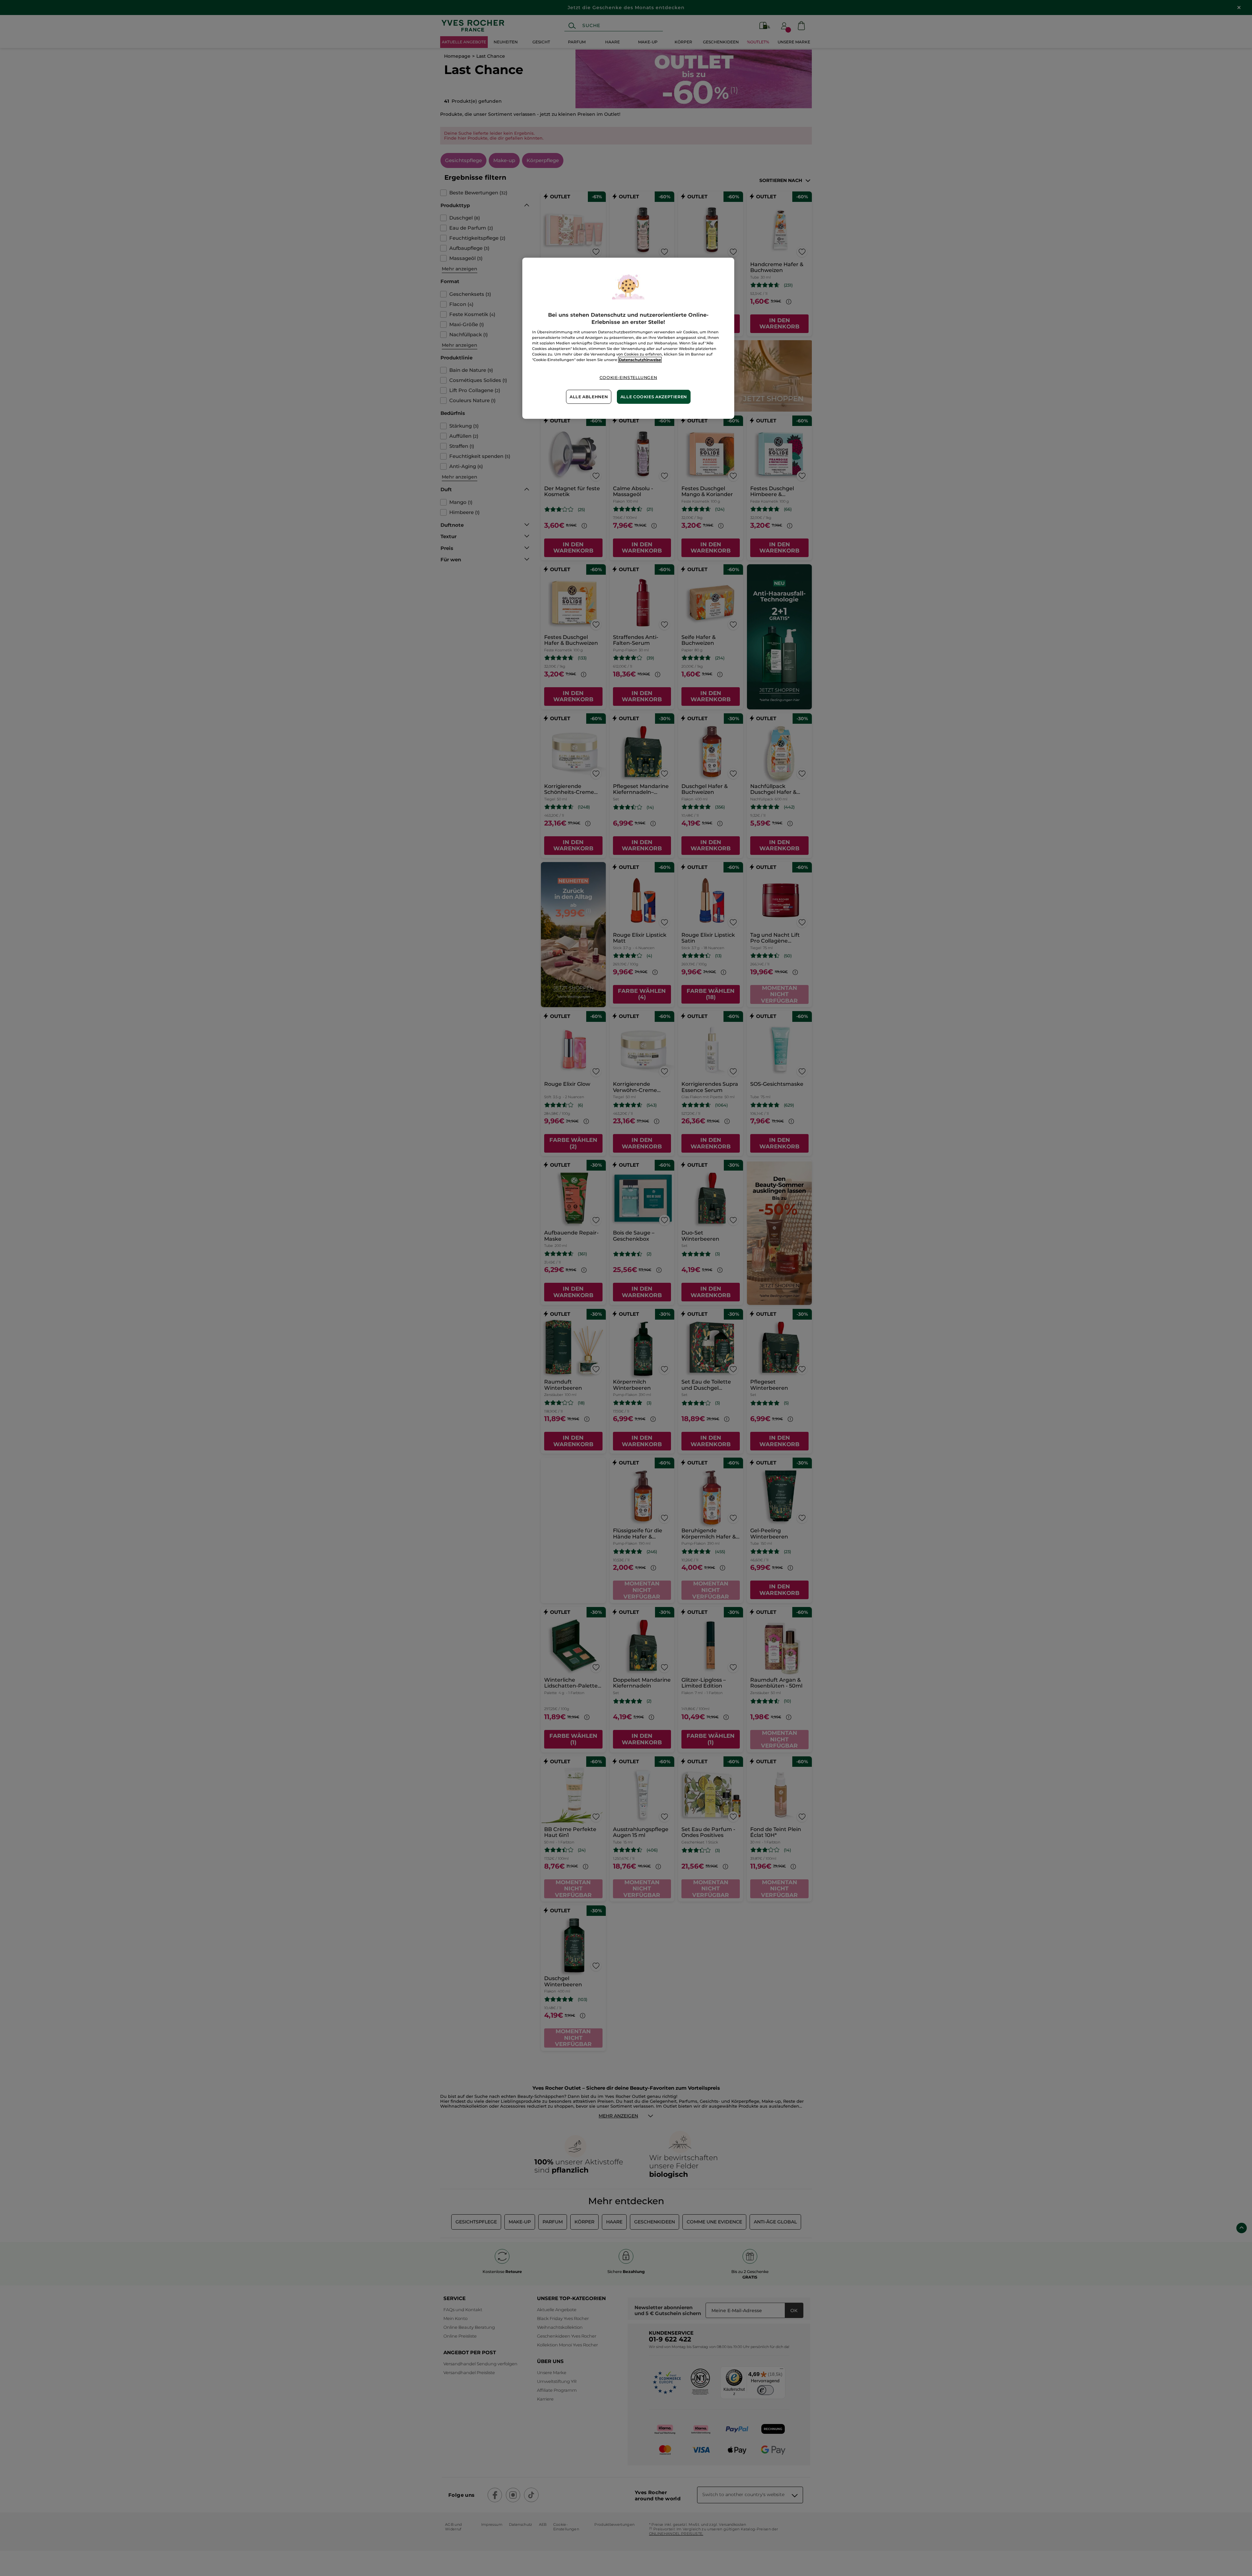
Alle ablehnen (589, 397)
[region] (628, 338)
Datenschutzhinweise (640, 360)
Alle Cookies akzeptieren (654, 397)
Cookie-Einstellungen (628, 378)
